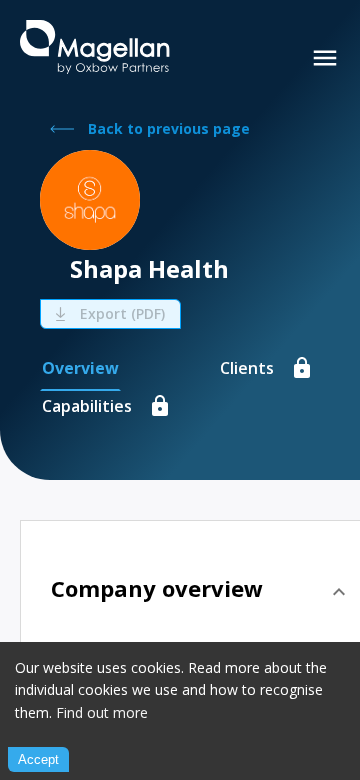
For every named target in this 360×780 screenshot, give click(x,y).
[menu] (325, 58)
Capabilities (87, 406)
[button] (201, 592)
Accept (38, 759)
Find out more (102, 712)
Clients (247, 368)
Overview (80, 368)
